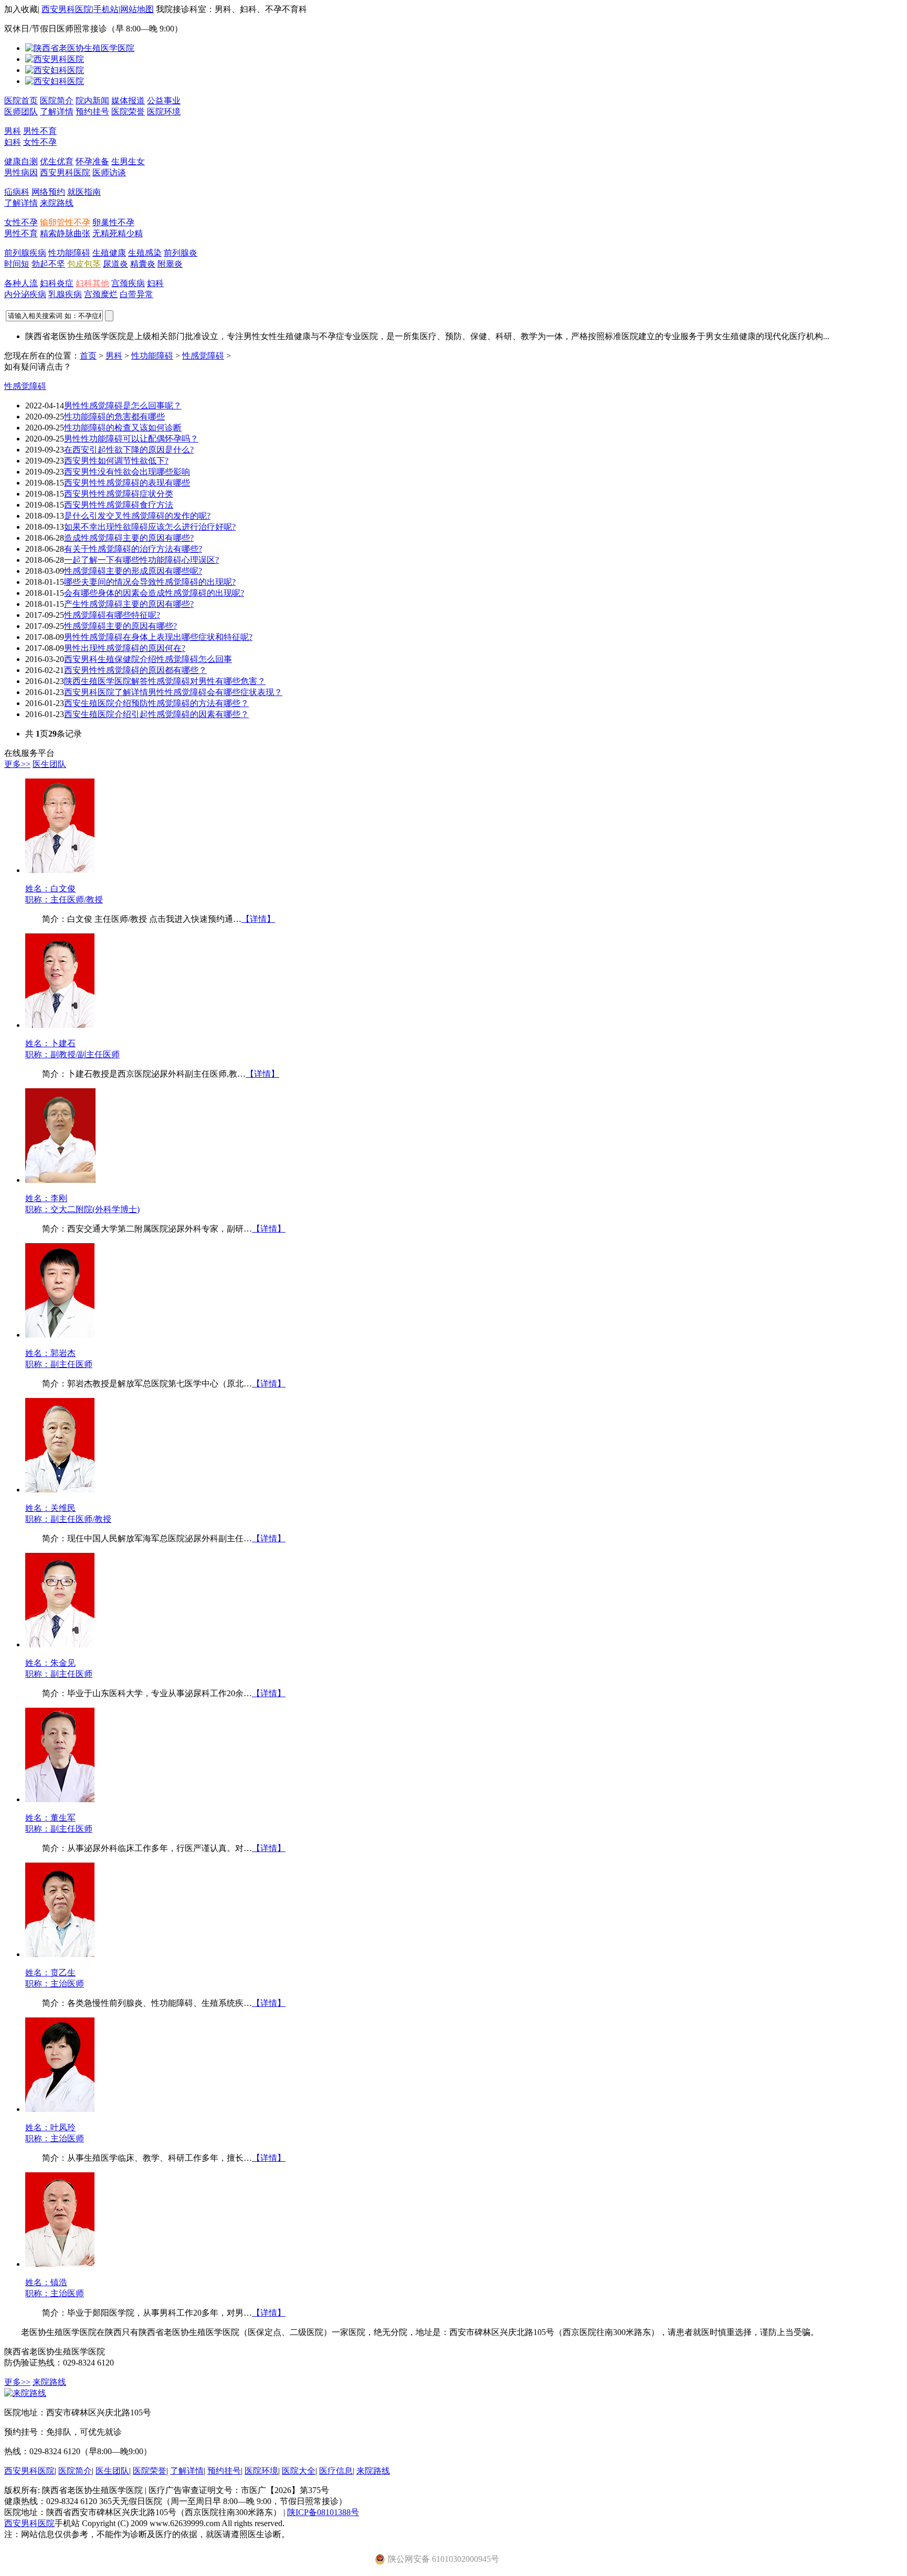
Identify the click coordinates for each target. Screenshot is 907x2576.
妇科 (13, 142)
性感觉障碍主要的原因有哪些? (120, 626)
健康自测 (21, 161)
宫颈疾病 (128, 283)
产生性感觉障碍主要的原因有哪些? (129, 604)
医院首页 (21, 101)
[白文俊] (60, 870)
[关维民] (60, 1490)
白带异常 (136, 294)
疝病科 (17, 192)
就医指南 (84, 192)
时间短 (17, 264)
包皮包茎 (84, 264)
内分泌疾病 (25, 294)
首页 (88, 356)
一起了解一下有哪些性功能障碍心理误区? (141, 560)
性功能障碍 (69, 253)
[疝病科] (55, 81)
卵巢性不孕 (113, 222)
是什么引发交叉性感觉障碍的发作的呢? (137, 516)
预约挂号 (92, 112)
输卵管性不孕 (65, 222)
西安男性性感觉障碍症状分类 (119, 494)
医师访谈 (109, 172)
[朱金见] (60, 1644)
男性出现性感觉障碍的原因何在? (125, 648)
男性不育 (40, 131)
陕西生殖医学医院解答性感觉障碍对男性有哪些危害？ (165, 681)
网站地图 (137, 9)
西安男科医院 (67, 9)
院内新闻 (92, 101)
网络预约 (48, 192)
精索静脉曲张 (65, 233)
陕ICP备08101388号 (323, 2512)
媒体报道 (128, 101)
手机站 (106, 9)
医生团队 (49, 764)
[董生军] (60, 1799)
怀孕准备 (92, 161)
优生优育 (57, 161)
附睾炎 (170, 264)
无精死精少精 (118, 233)
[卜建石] (60, 1025)
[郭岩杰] (60, 1335)
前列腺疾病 (25, 253)
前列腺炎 (181, 253)
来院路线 (57, 203)
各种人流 (21, 283)
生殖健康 (109, 253)
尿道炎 (115, 264)
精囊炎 (143, 264)
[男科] (55, 59)
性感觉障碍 (203, 356)
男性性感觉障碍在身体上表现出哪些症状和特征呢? (158, 637)
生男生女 (128, 161)
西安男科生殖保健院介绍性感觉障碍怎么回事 (148, 659)
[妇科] (55, 70)
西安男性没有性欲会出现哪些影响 (127, 472)
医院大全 (299, 2471)
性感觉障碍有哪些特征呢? (112, 615)
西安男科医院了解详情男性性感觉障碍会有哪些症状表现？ (173, 692)
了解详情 (57, 112)
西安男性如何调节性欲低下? (116, 461)
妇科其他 (92, 283)
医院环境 (164, 112)
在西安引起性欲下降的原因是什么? (129, 450)
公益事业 (164, 101)
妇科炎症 (57, 283)
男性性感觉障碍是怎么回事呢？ (123, 406)
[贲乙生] (60, 1954)
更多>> (17, 764)
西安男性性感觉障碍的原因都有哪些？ (135, 670)
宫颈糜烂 (101, 294)
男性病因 (21, 172)
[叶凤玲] (60, 2109)
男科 (13, 131)
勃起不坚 (48, 264)
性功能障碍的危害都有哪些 (114, 417)
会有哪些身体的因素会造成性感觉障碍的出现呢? (154, 593)
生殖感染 (145, 253)
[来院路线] (25, 2393)
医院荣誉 (128, 112)
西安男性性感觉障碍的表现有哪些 (127, 483)
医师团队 (21, 112)
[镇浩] (60, 2264)
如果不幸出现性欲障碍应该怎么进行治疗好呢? (150, 527)
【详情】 (258, 919)
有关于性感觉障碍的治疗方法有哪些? (133, 549)
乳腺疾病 (65, 294)
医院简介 (57, 101)
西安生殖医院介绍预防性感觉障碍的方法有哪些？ (156, 703)
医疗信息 (336, 2471)
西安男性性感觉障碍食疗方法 (119, 505)
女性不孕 (40, 142)
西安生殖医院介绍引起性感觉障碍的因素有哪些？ (156, 714)
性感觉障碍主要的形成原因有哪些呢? (133, 571)
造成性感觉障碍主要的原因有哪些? (129, 538)
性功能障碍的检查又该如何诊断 (123, 428)
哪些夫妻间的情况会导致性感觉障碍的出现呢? (150, 582)
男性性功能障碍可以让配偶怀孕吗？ (131, 439)
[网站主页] (80, 48)
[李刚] (60, 1180)
